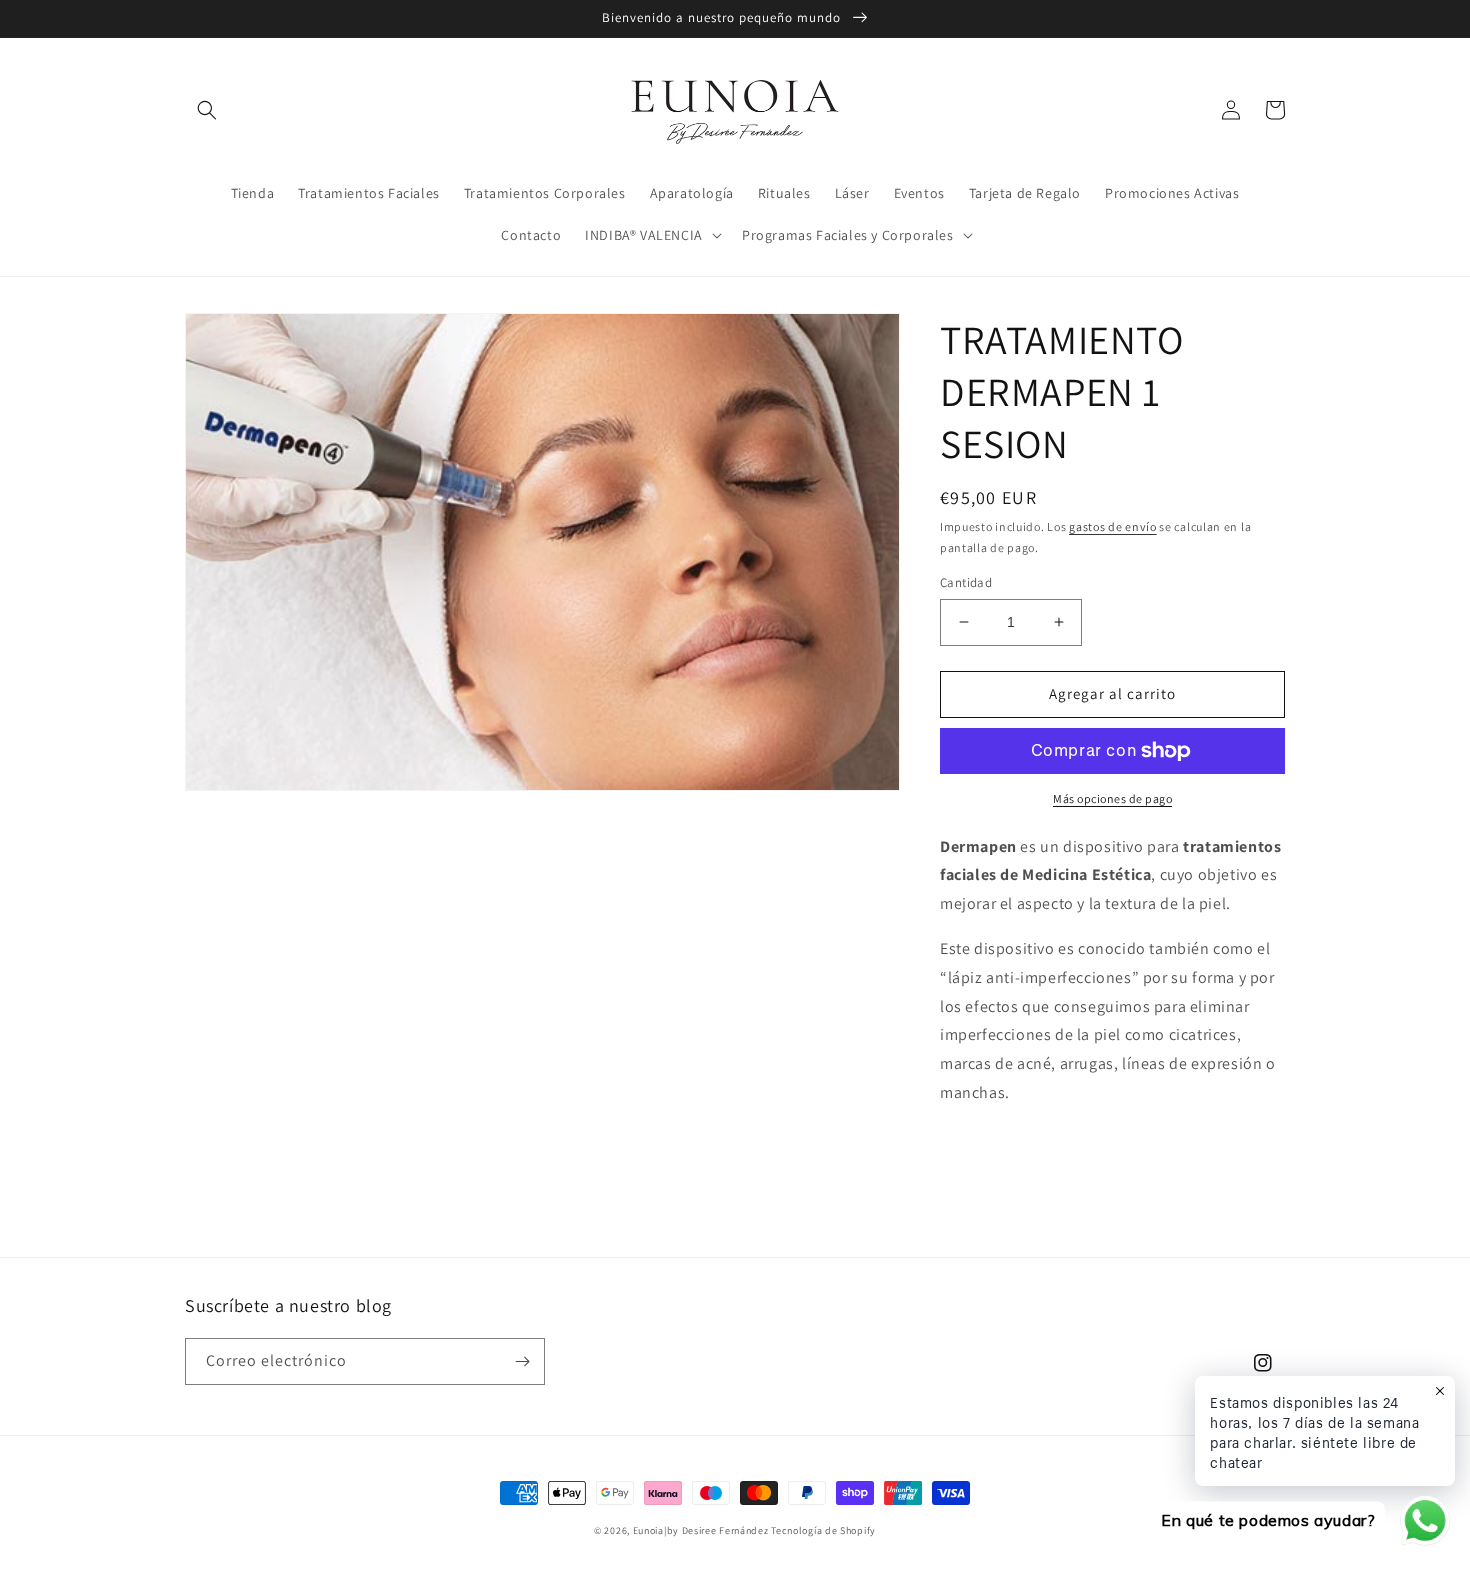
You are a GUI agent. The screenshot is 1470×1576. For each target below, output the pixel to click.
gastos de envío (1113, 526)
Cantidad (966, 582)
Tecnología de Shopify (823, 1530)
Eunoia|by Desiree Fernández (702, 1530)
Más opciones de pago (1112, 798)
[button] (207, 110)
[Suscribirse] (522, 1361)
